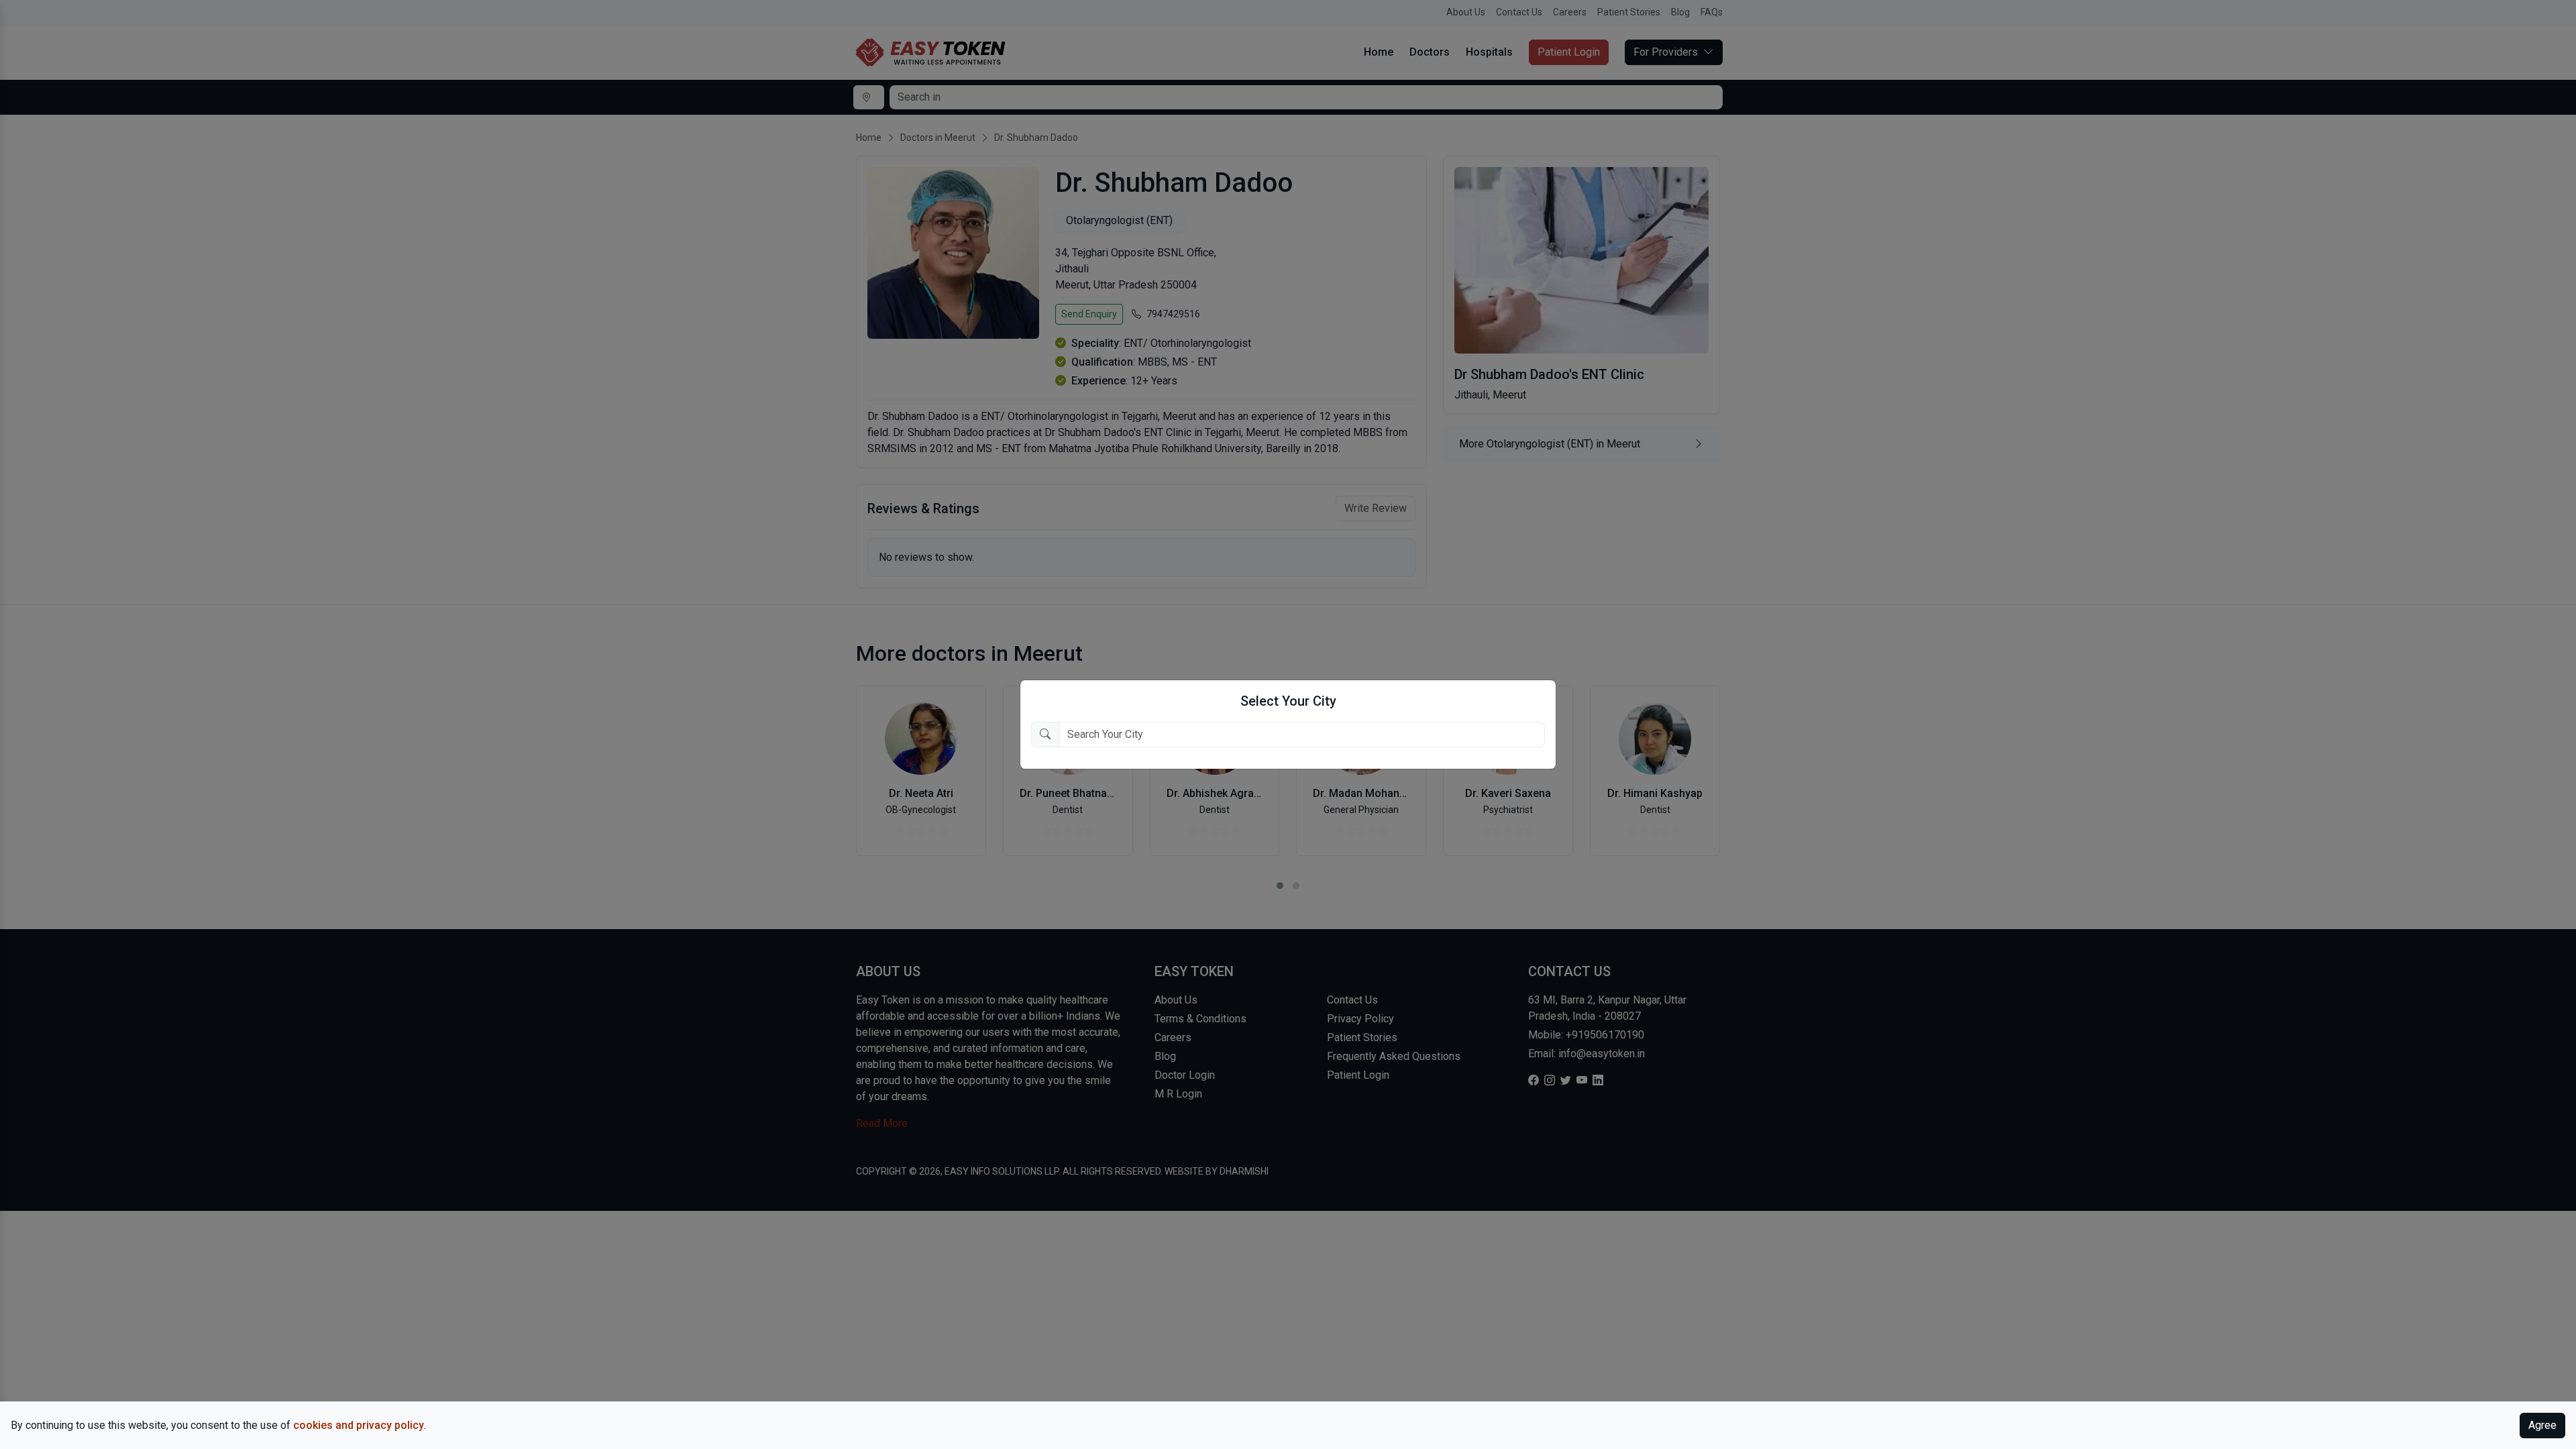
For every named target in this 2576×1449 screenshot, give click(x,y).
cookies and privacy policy (359, 1425)
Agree (2542, 1425)
